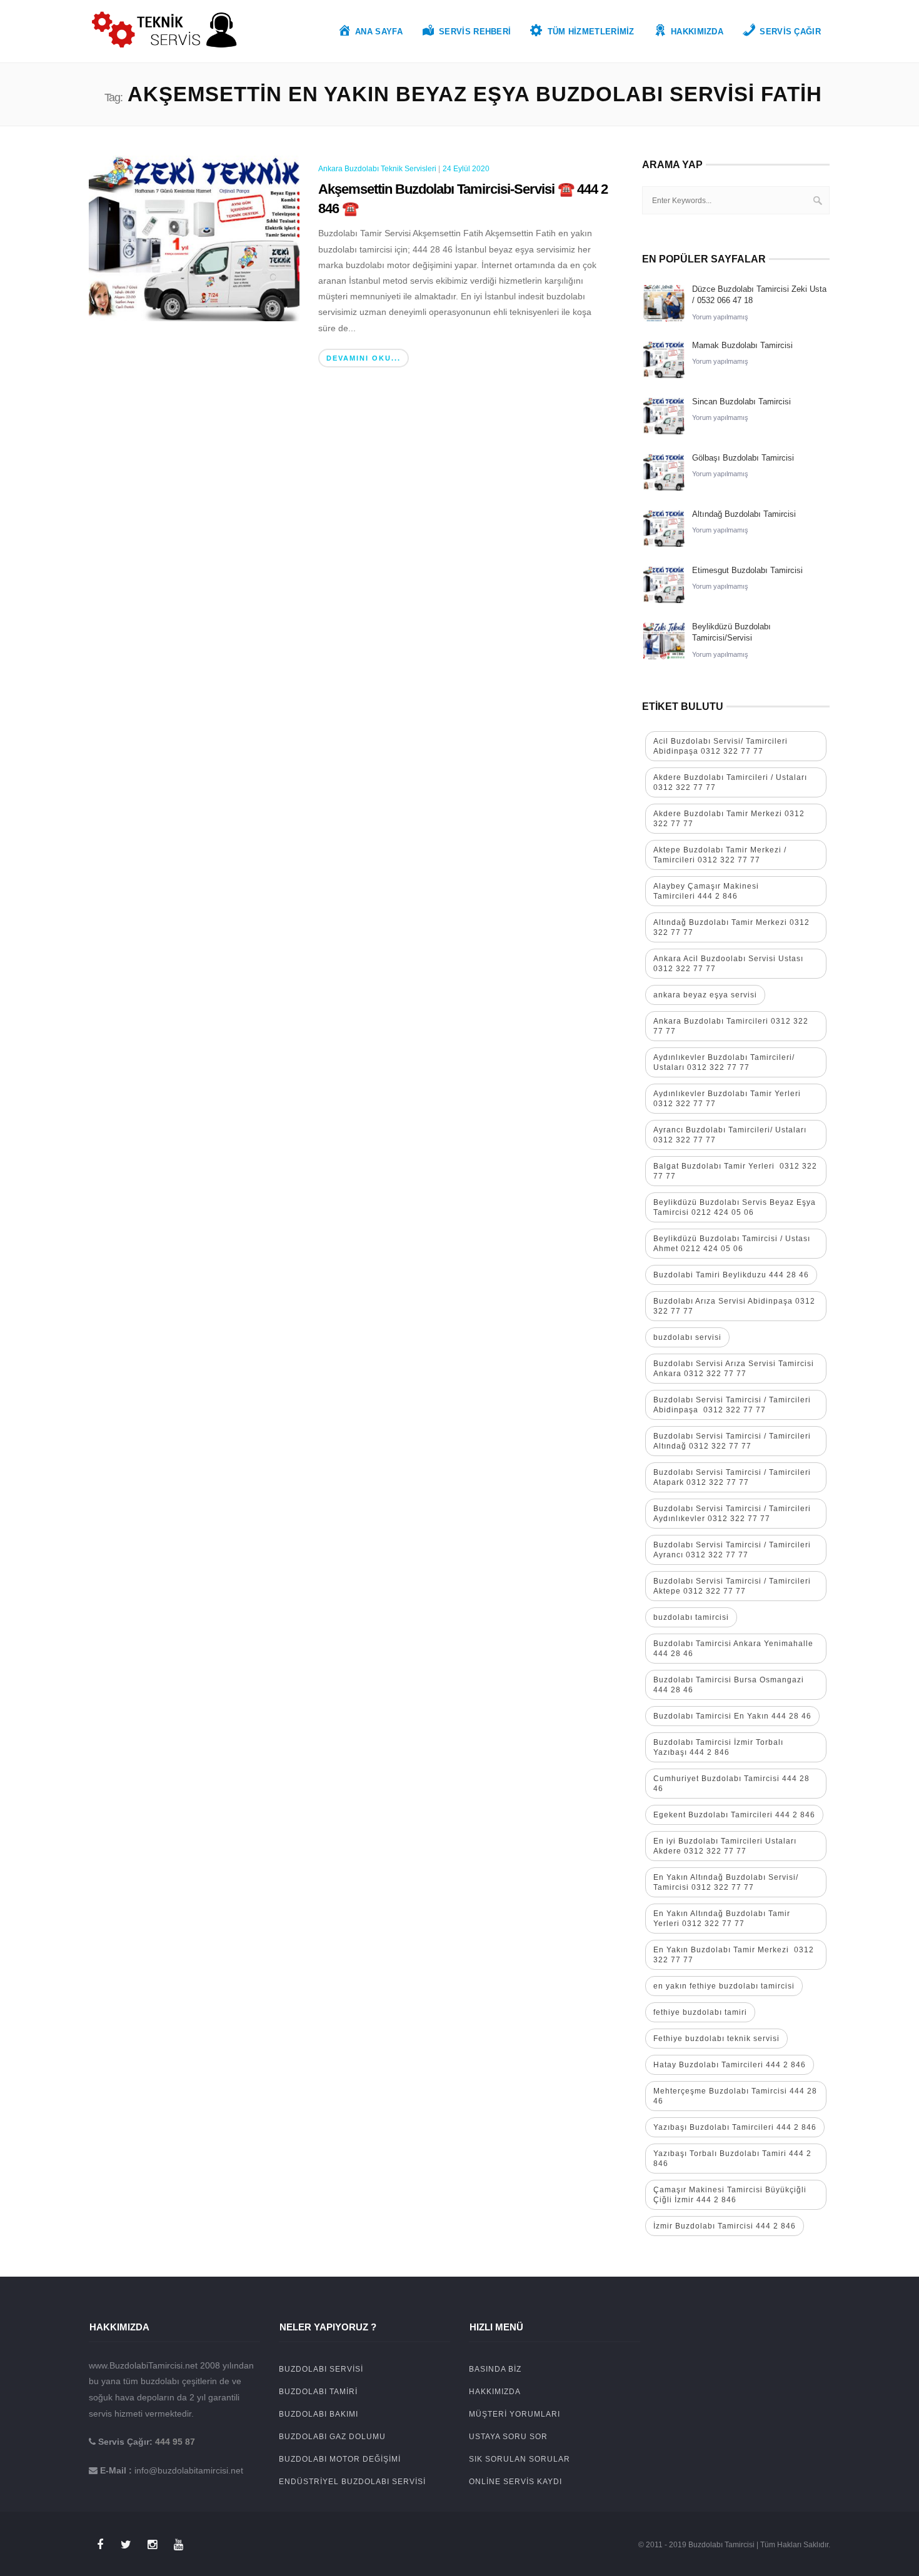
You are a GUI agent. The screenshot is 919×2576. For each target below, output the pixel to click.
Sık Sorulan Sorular (520, 2459)
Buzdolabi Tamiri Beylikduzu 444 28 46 (731, 1275)
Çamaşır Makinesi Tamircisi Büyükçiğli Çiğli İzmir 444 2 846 (730, 2195)
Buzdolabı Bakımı (319, 2414)
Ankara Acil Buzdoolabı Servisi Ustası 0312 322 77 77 (728, 964)
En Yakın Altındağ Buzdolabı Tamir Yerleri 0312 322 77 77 (722, 1919)
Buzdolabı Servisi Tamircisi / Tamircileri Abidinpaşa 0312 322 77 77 (732, 1405)
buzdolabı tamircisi (691, 1617)
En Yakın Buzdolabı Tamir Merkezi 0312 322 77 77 (734, 1955)
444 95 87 (175, 2442)
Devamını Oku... (364, 358)
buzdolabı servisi (687, 1337)
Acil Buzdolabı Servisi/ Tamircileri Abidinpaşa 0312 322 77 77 (721, 746)
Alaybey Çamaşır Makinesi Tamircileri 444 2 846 (706, 891)
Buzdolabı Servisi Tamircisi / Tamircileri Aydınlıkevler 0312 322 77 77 (732, 1514)
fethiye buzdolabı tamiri (700, 2012)
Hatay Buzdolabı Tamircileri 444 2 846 (730, 2065)
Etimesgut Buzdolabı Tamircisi (747, 570)
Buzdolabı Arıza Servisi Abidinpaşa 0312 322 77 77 (734, 1306)
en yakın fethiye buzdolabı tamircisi (724, 1986)
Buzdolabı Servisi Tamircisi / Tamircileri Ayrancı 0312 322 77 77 (732, 1550)
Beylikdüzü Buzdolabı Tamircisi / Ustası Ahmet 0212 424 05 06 (732, 1244)
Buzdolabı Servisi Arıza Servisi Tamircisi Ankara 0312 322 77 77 (734, 1369)
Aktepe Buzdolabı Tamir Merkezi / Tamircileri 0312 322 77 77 (720, 855)
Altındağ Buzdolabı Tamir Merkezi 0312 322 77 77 (731, 927)
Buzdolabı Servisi (321, 2369)
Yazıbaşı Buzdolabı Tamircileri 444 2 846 (735, 2127)
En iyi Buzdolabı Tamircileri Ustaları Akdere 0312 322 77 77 (725, 1846)
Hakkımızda (495, 2392)
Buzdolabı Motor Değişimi (340, 2459)
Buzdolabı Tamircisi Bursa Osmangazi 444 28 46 (729, 1685)
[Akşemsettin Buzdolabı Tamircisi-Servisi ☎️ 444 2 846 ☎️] (194, 237)
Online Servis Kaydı (515, 2482)
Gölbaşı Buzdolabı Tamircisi (743, 458)
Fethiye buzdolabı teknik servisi (716, 2039)
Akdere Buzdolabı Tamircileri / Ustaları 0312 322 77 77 (730, 782)
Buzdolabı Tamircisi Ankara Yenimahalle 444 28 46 (733, 1649)
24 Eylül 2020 (466, 169)
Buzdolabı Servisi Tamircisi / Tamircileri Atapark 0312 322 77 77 (732, 1477)
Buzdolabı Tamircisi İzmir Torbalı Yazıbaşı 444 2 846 (718, 1747)
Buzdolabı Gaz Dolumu (332, 2437)
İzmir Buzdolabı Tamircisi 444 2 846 (725, 2226)
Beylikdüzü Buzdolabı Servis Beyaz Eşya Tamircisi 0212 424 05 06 (735, 1207)
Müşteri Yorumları (515, 2414)
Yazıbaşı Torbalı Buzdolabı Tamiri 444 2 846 (732, 2159)
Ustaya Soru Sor (508, 2437)
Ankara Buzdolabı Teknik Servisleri (377, 169)
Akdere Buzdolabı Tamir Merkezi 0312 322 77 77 (729, 819)
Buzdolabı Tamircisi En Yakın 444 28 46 (732, 1716)
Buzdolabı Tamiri (318, 2392)
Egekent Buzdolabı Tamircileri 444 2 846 (734, 1815)
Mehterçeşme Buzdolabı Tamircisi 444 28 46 (735, 2096)
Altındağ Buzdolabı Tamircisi (744, 514)
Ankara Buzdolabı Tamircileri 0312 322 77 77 (731, 1026)
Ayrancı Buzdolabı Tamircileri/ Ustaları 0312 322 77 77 (730, 1135)
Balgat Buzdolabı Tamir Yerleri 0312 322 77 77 (735, 1171)
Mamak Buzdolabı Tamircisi (742, 345)
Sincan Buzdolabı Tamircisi (741, 402)
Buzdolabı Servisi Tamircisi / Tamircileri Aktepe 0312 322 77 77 (733, 1586)
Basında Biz (495, 2369)
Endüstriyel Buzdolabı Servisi (352, 2482)
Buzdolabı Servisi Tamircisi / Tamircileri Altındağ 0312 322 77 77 (732, 1441)
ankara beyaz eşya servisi (705, 995)
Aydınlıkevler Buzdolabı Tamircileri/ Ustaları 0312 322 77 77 (724, 1062)
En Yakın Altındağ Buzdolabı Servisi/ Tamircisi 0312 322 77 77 (726, 1882)
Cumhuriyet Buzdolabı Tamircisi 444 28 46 (731, 1784)
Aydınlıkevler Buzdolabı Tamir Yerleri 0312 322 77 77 (727, 1099)
